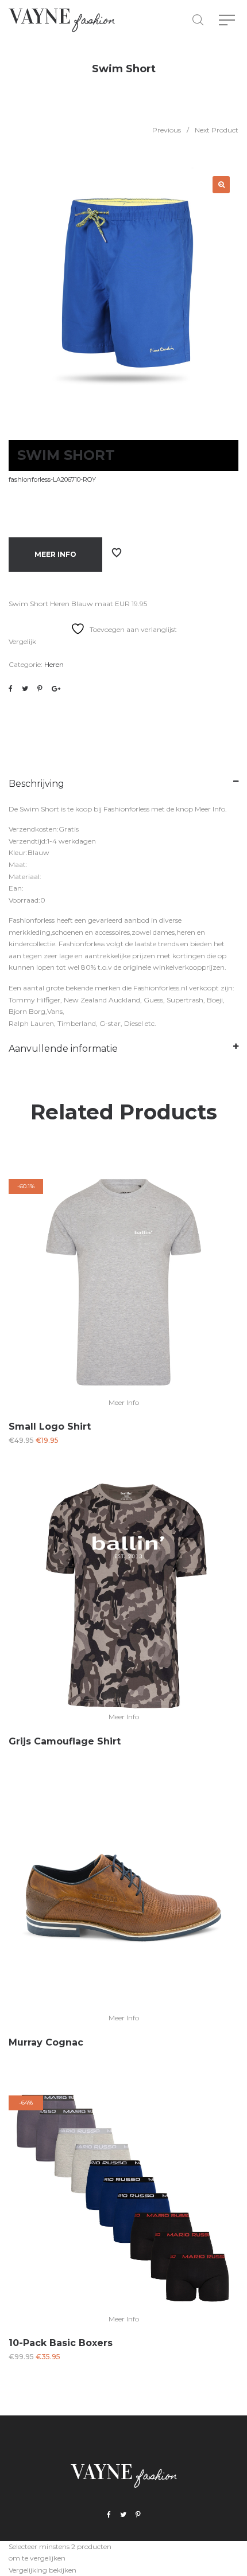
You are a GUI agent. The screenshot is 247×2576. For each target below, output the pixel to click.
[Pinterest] (138, 2515)
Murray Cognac (46, 2042)
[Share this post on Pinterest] (40, 689)
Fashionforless (126, 809)
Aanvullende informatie (63, 1049)
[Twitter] (123, 2515)
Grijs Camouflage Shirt (65, 1741)
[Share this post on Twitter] (25, 689)
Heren (54, 664)
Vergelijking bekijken (43, 2570)
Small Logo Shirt (50, 1426)
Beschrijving (36, 784)
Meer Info (55, 554)
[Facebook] (109, 2515)
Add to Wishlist (117, 553)
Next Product (217, 130)
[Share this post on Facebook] (11, 689)
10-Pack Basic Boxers (61, 2343)
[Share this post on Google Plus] (56, 689)
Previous (167, 130)
